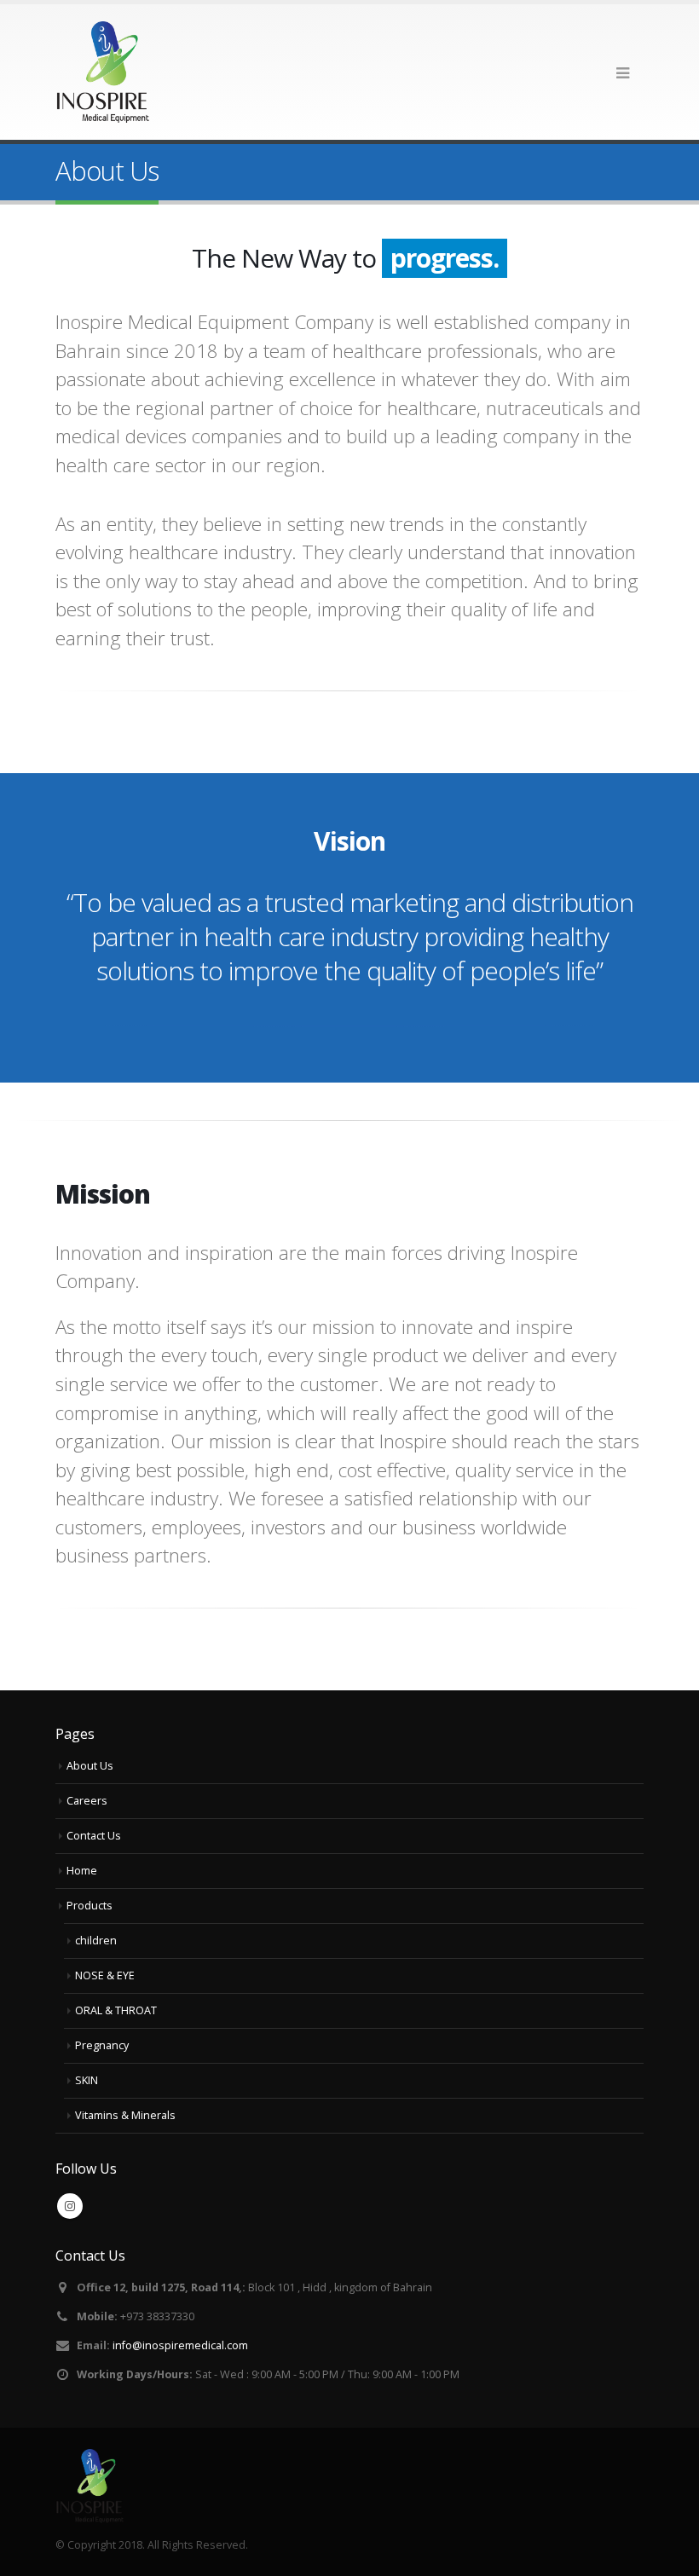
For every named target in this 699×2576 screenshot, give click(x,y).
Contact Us (94, 1836)
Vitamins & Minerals (125, 2115)
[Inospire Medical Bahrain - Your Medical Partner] (102, 72)
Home (82, 1871)
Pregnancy (102, 2045)
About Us (90, 1766)
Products (90, 1906)
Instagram (70, 2206)
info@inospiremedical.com (180, 2345)
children (96, 1941)
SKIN (87, 2080)
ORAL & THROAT (116, 2010)
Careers (87, 1801)
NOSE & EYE (105, 1975)
